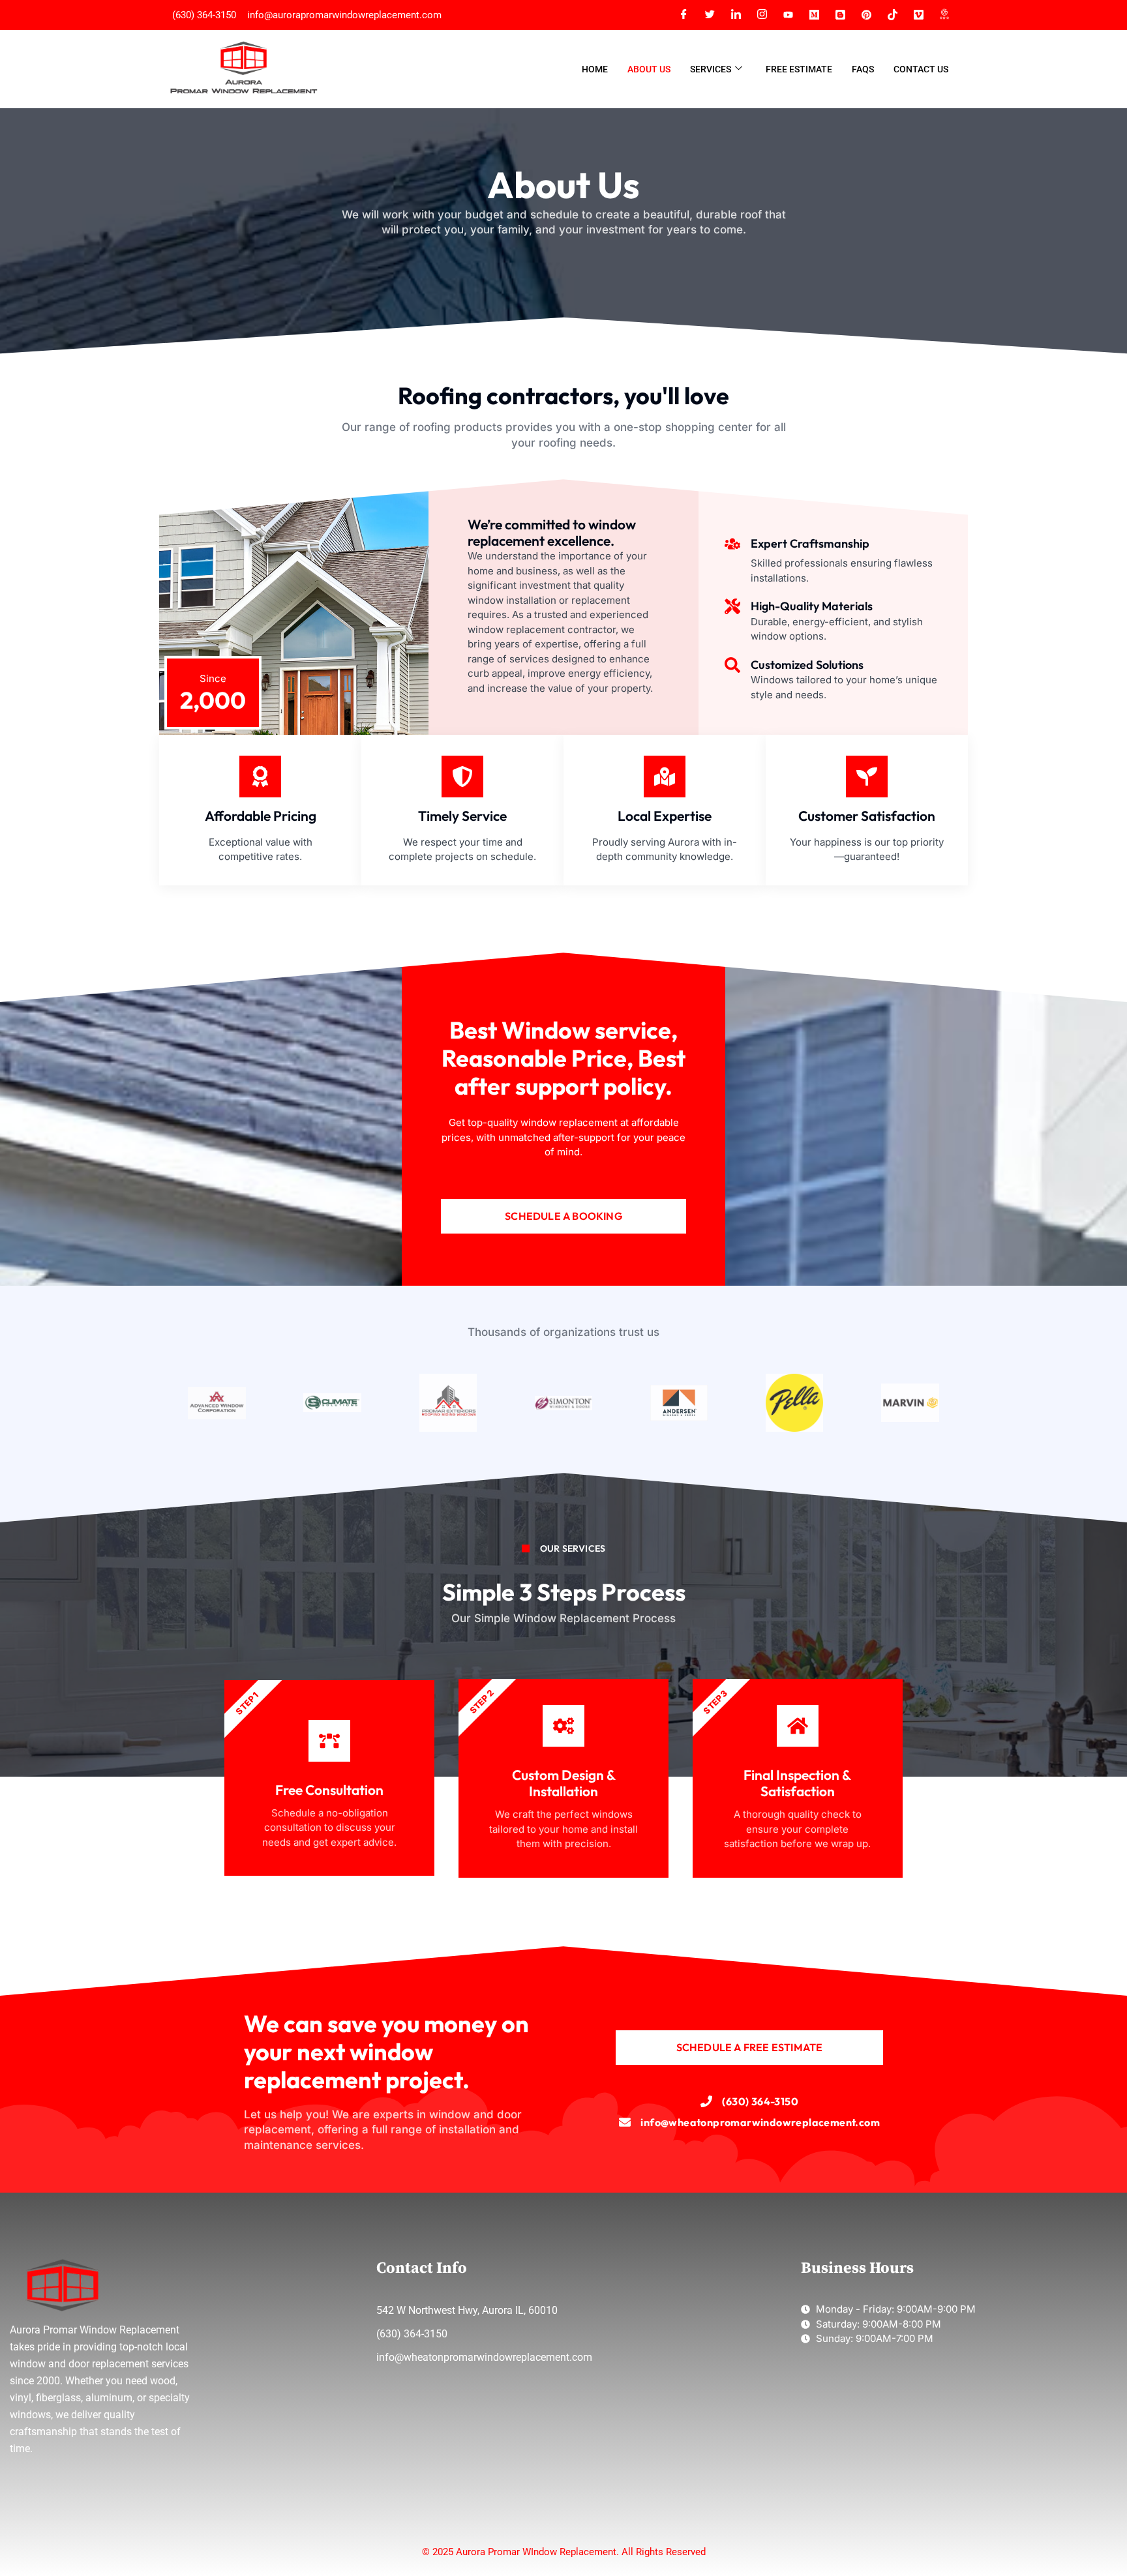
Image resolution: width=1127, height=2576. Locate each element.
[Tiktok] (892, 15)
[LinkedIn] (736, 15)
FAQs (863, 69)
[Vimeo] (918, 15)
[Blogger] (840, 15)
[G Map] (944, 15)
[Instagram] (762, 15)
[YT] (788, 15)
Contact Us (921, 69)
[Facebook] (684, 15)
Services (711, 69)
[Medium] (814, 15)
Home (595, 69)
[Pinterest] (866, 15)
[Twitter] (710, 15)
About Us (649, 69)
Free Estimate (799, 69)
